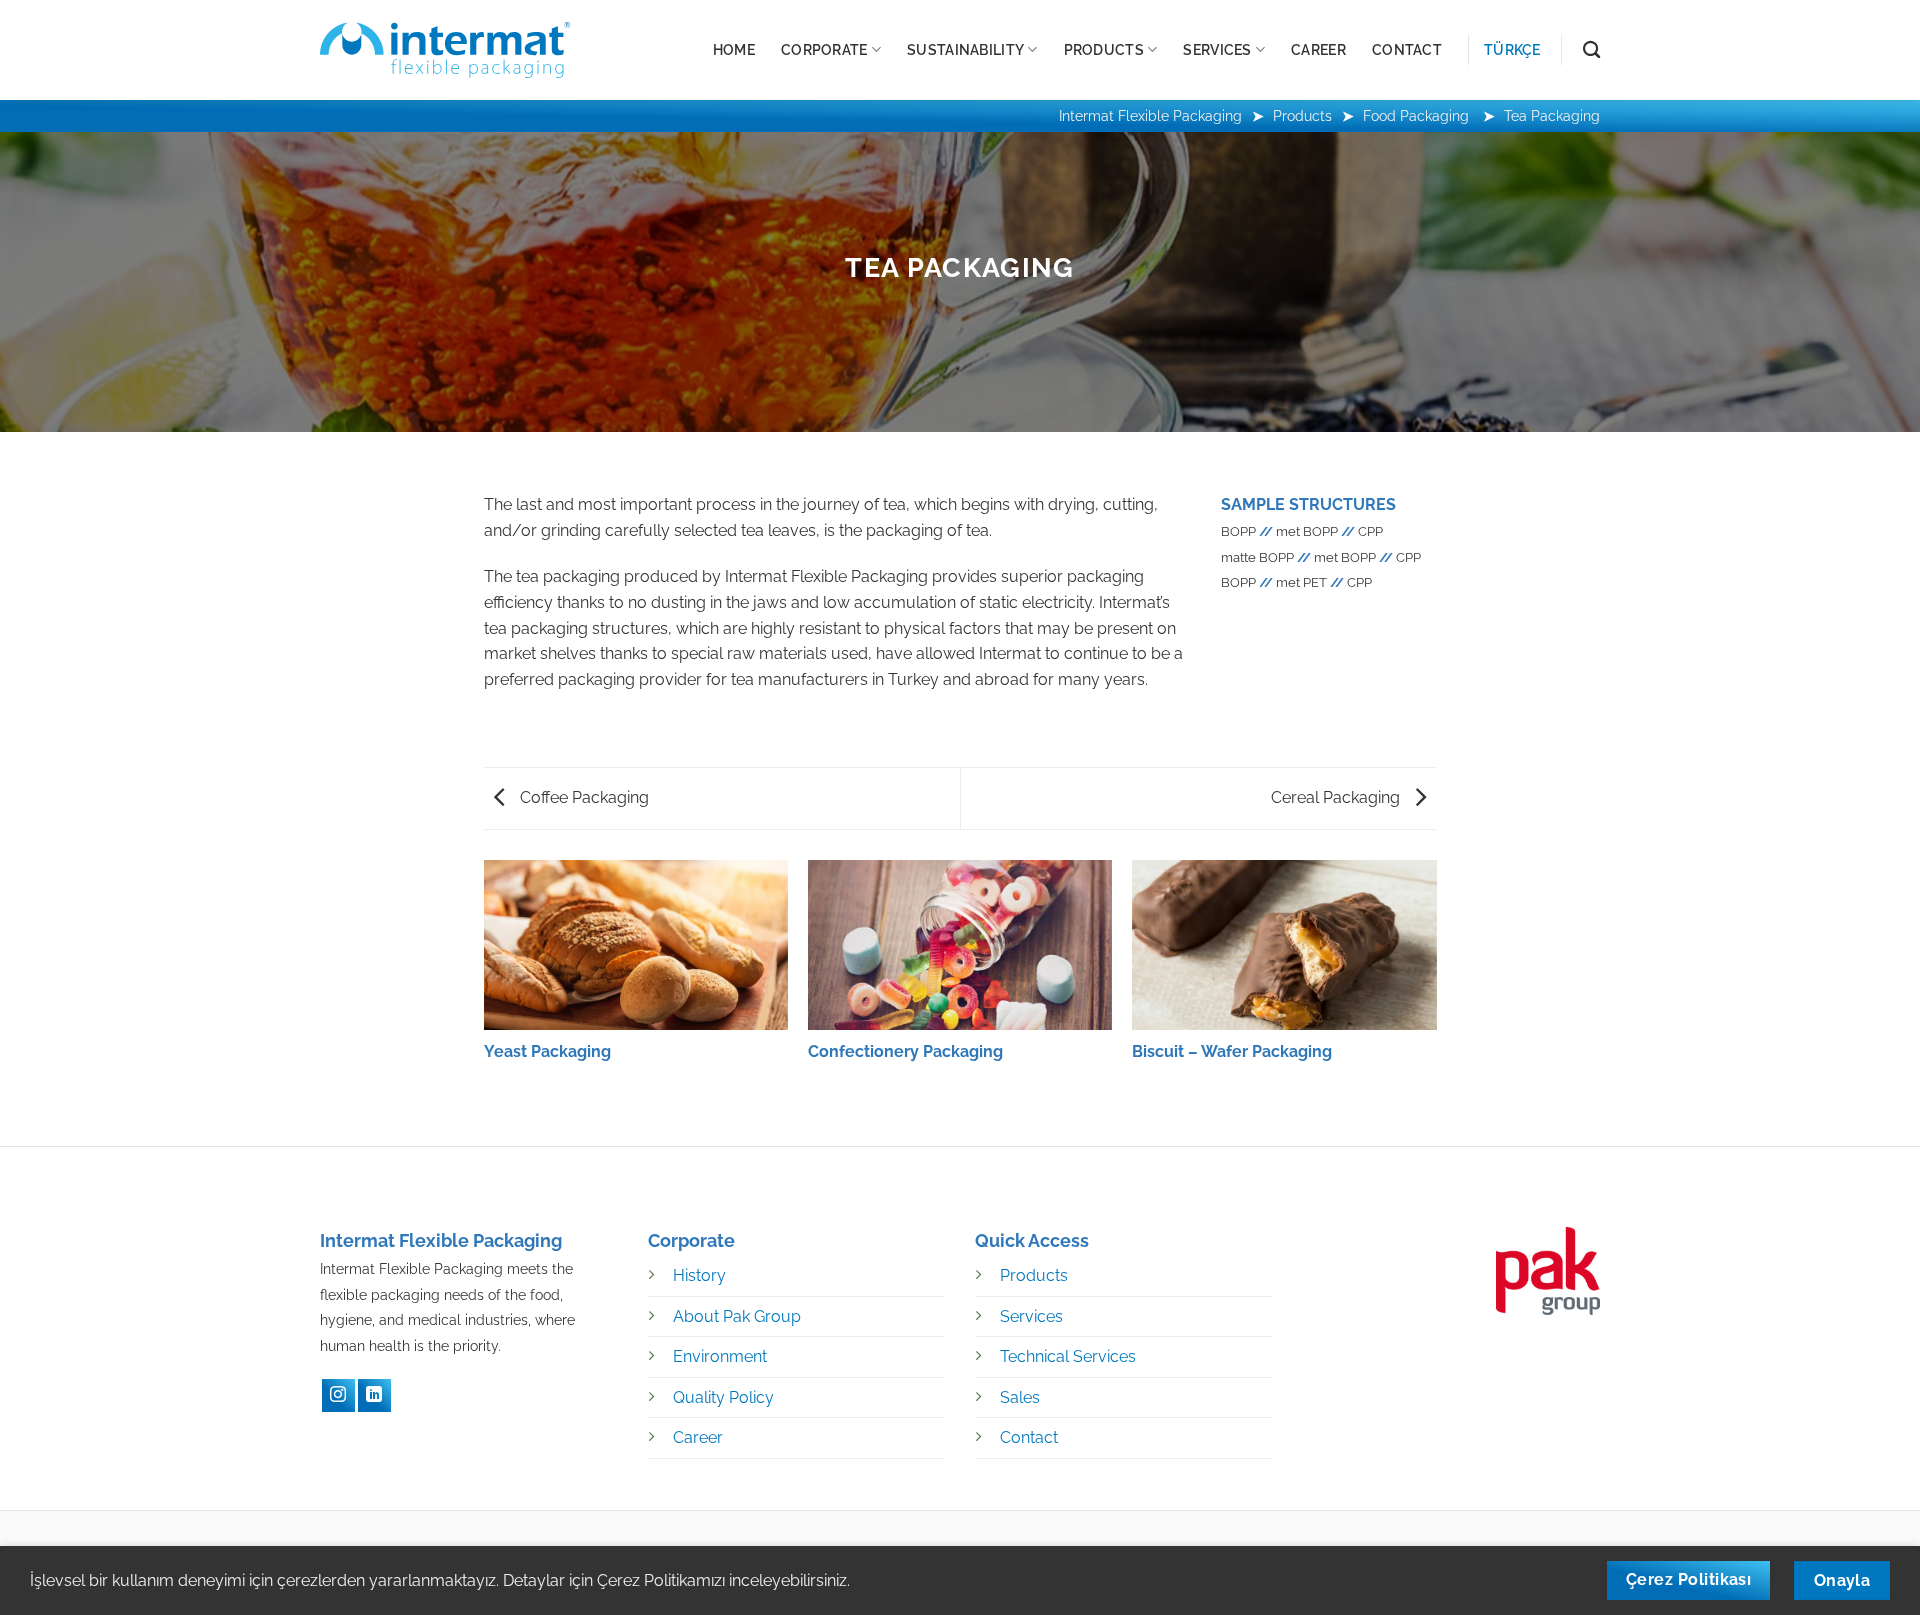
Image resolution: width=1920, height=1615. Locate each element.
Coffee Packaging (582, 797)
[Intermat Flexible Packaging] (445, 49)
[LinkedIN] (374, 1395)
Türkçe (1512, 49)
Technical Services (1068, 1356)
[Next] (1435, 986)
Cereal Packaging (1337, 797)
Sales (1020, 1397)
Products (1104, 49)
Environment (720, 1356)
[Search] (1591, 50)
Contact (1407, 49)
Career (1318, 49)
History (699, 1275)
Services (1217, 49)
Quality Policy (723, 1397)
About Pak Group (737, 1316)
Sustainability (965, 49)
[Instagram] (338, 1395)
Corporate (824, 49)
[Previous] (485, 986)
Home (734, 49)
